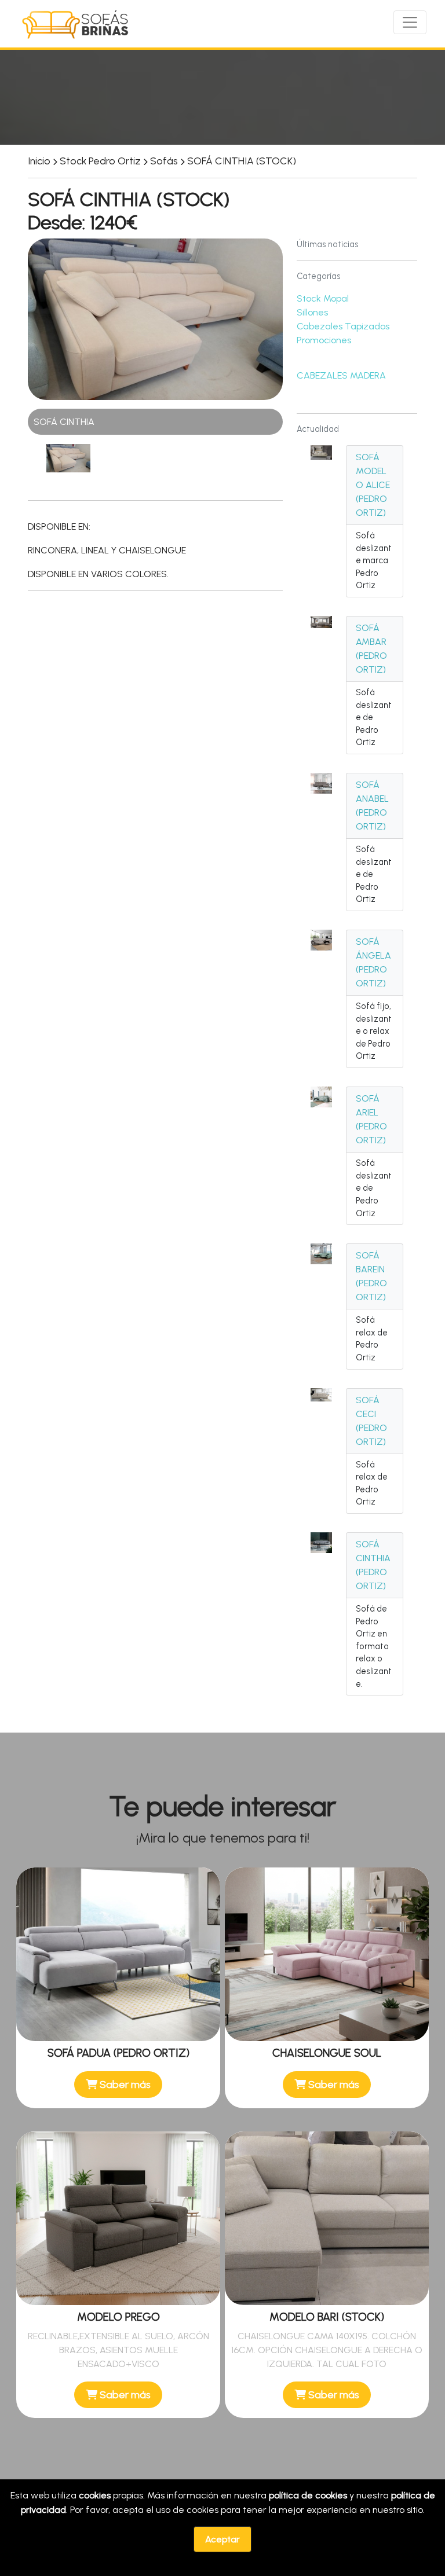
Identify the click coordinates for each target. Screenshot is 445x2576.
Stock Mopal (323, 298)
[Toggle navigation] (410, 22)
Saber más (124, 2084)
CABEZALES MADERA (341, 375)
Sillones (312, 312)
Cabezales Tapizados (343, 326)
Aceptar (222, 2539)
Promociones (324, 340)
